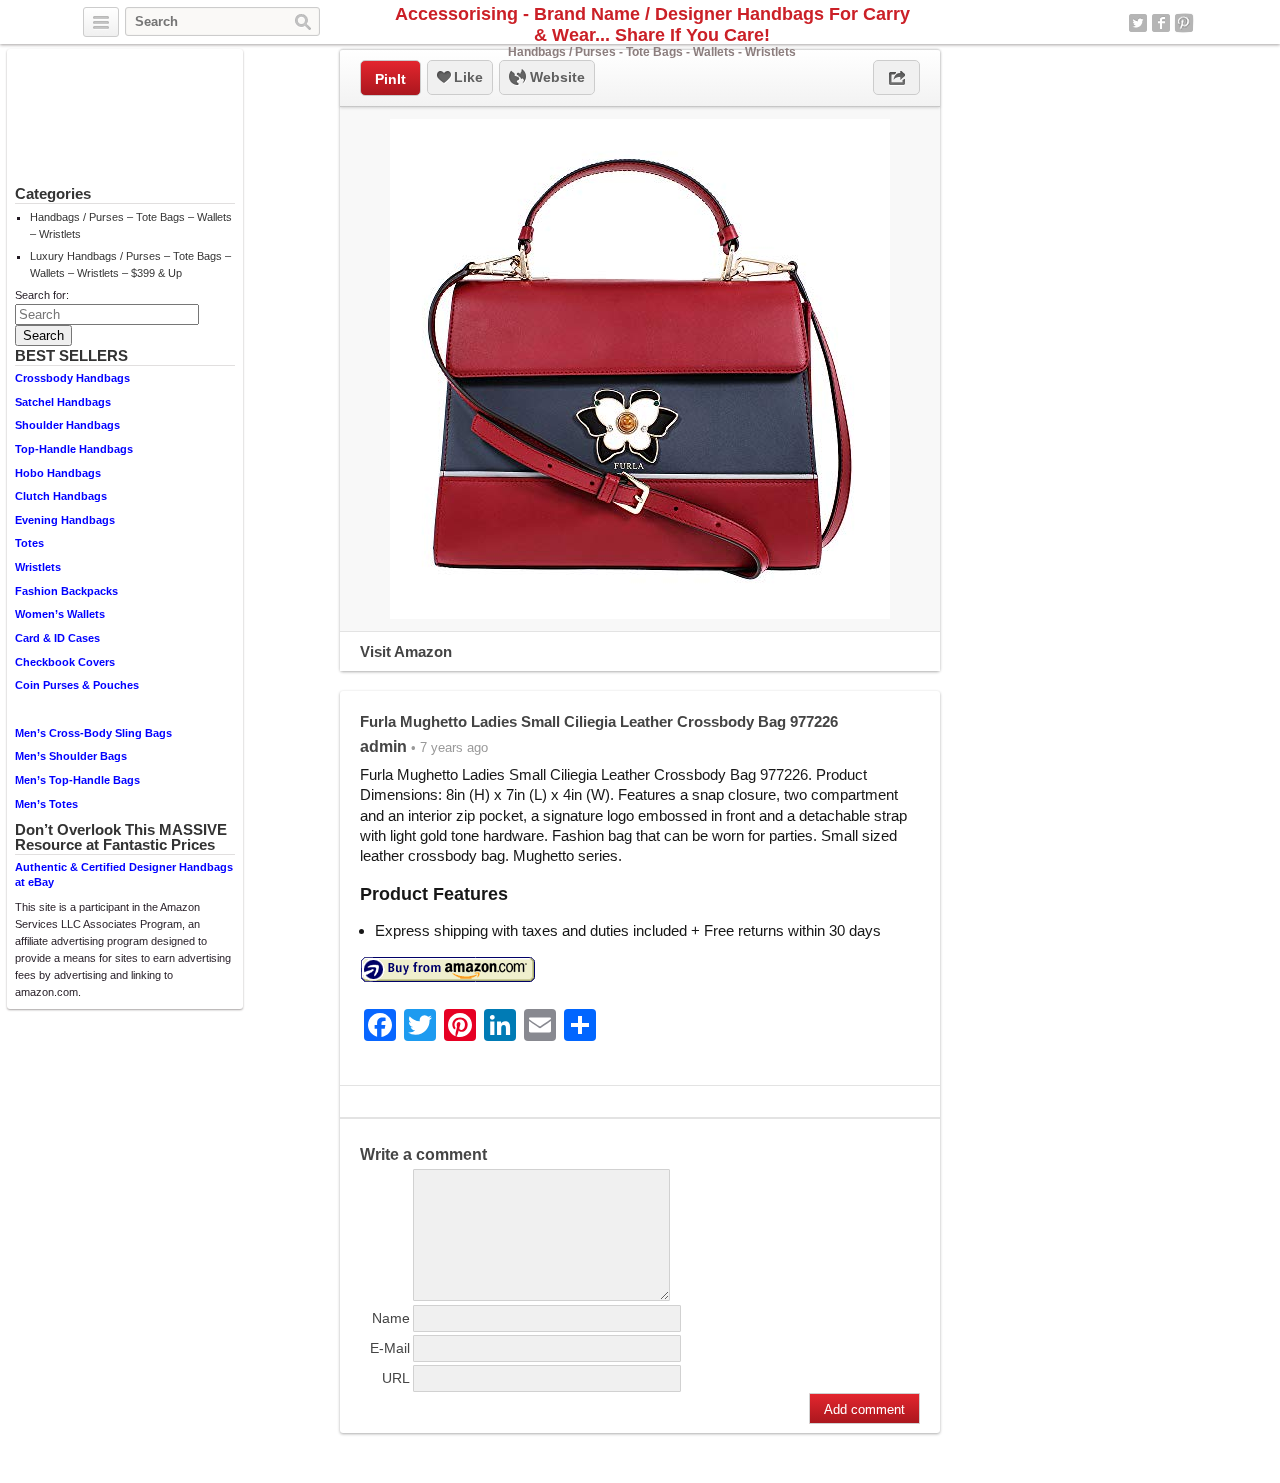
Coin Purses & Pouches (77, 685)
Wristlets (38, 567)
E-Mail (390, 1348)
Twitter (1138, 23)
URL (396, 1378)
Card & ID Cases (57, 638)
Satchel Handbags (63, 402)
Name (391, 1318)
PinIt (390, 79)
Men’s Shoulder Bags (71, 756)
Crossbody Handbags (72, 378)
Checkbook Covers (65, 662)
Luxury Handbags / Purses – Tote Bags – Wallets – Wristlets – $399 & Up (130, 264)
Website (555, 77)
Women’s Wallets (60, 614)
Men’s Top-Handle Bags (77, 780)
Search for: (42, 295)
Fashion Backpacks (66, 591)
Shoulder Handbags (67, 425)
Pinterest (1184, 23)
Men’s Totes (46, 804)
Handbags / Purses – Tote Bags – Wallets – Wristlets (131, 225)
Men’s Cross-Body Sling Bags (93, 733)
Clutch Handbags (61, 496)
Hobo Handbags (58, 473)
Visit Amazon (406, 651)
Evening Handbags (65, 520)
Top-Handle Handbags (74, 449)
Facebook (1161, 23)
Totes (29, 543)
